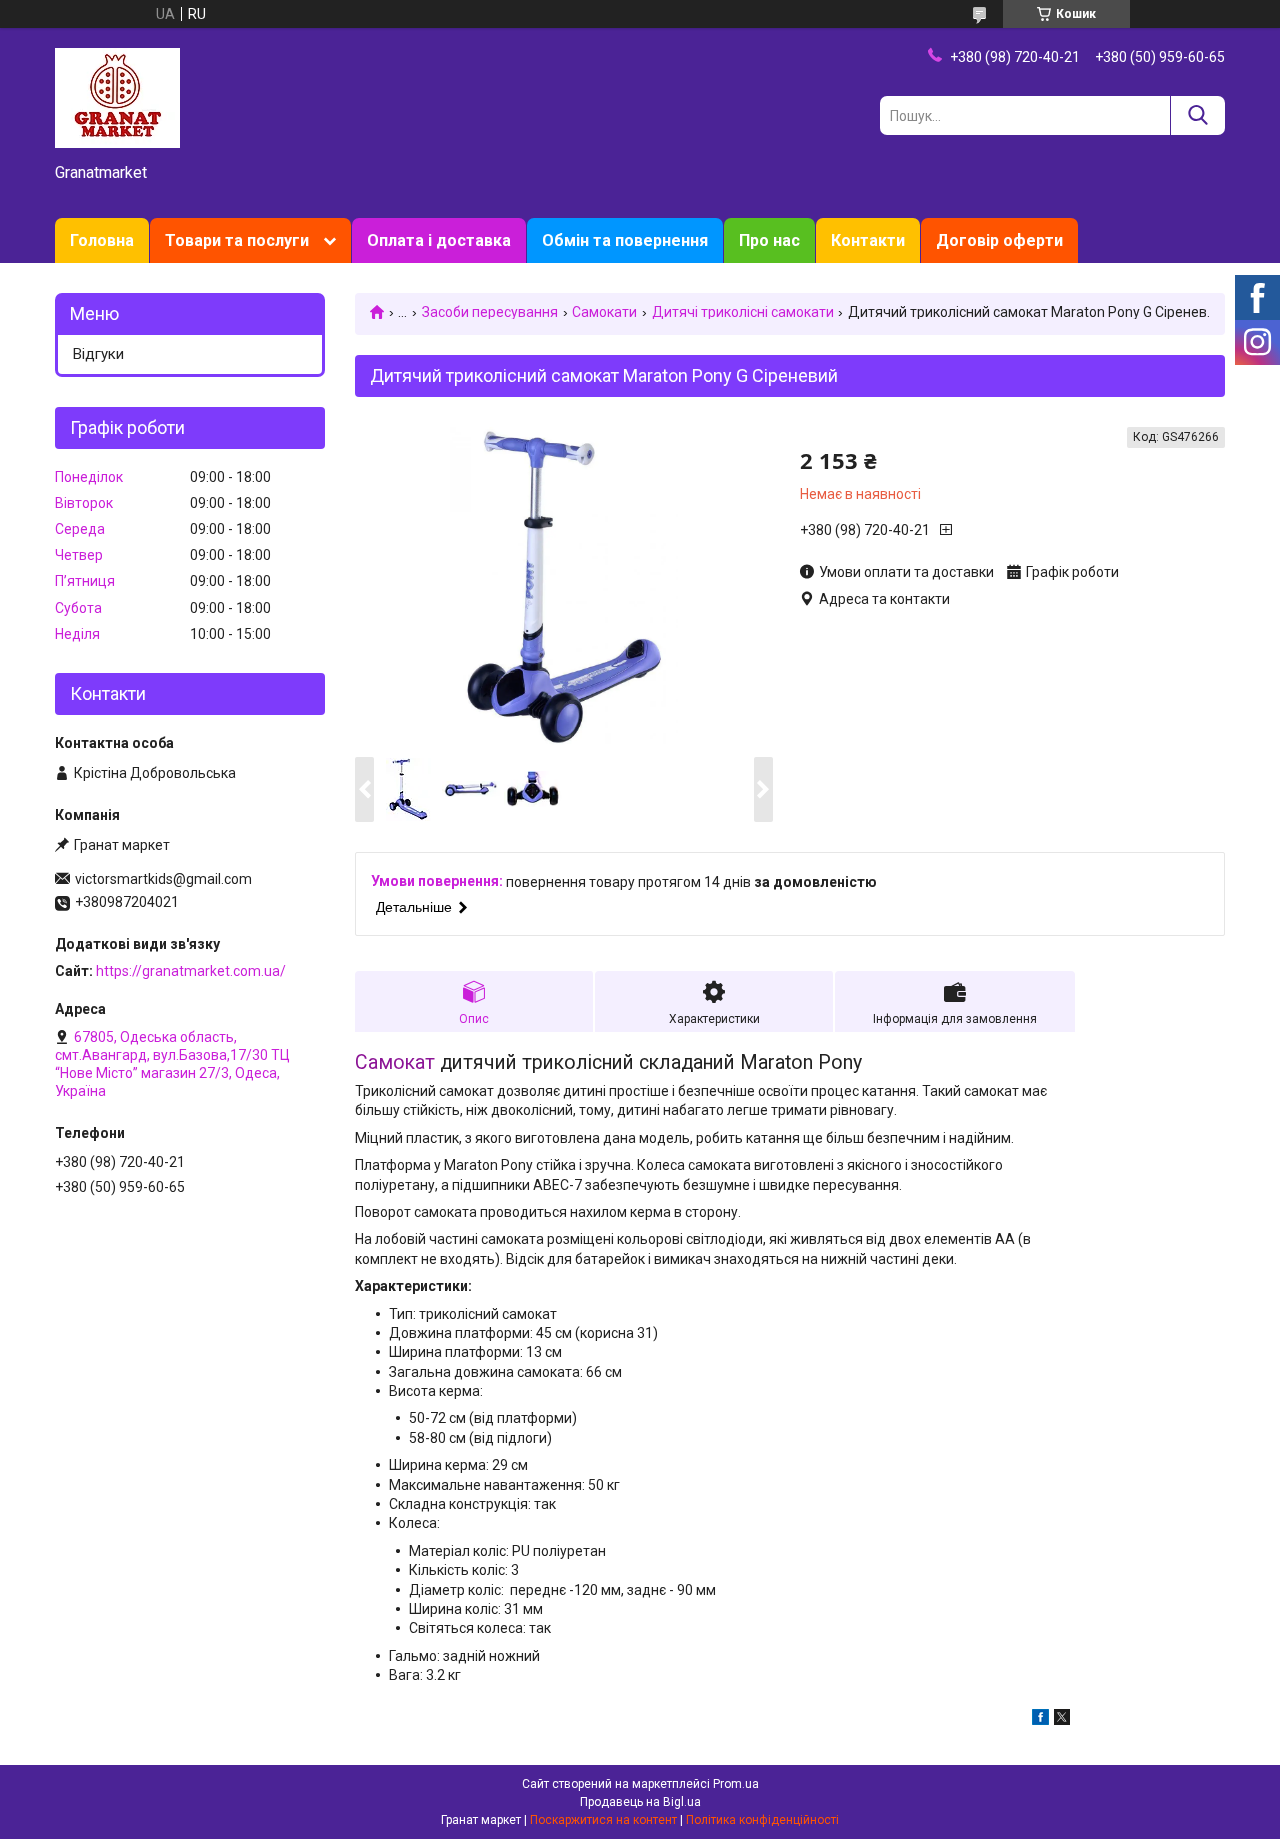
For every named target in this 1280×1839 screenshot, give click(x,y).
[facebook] (1040, 1720)
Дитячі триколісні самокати (743, 312)
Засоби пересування (490, 312)
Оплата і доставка (439, 240)
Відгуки (98, 354)
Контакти (868, 240)
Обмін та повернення (625, 240)
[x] (1062, 1720)
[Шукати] (1197, 115)
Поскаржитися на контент (603, 1820)
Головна (102, 240)
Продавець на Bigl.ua (640, 1802)
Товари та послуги (237, 240)
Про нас (769, 240)
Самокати (604, 312)
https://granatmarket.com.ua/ (191, 971)
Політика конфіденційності (762, 1820)
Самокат (395, 1062)
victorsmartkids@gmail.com (163, 879)
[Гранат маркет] (117, 97)
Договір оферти (999, 240)
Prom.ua (736, 1784)
